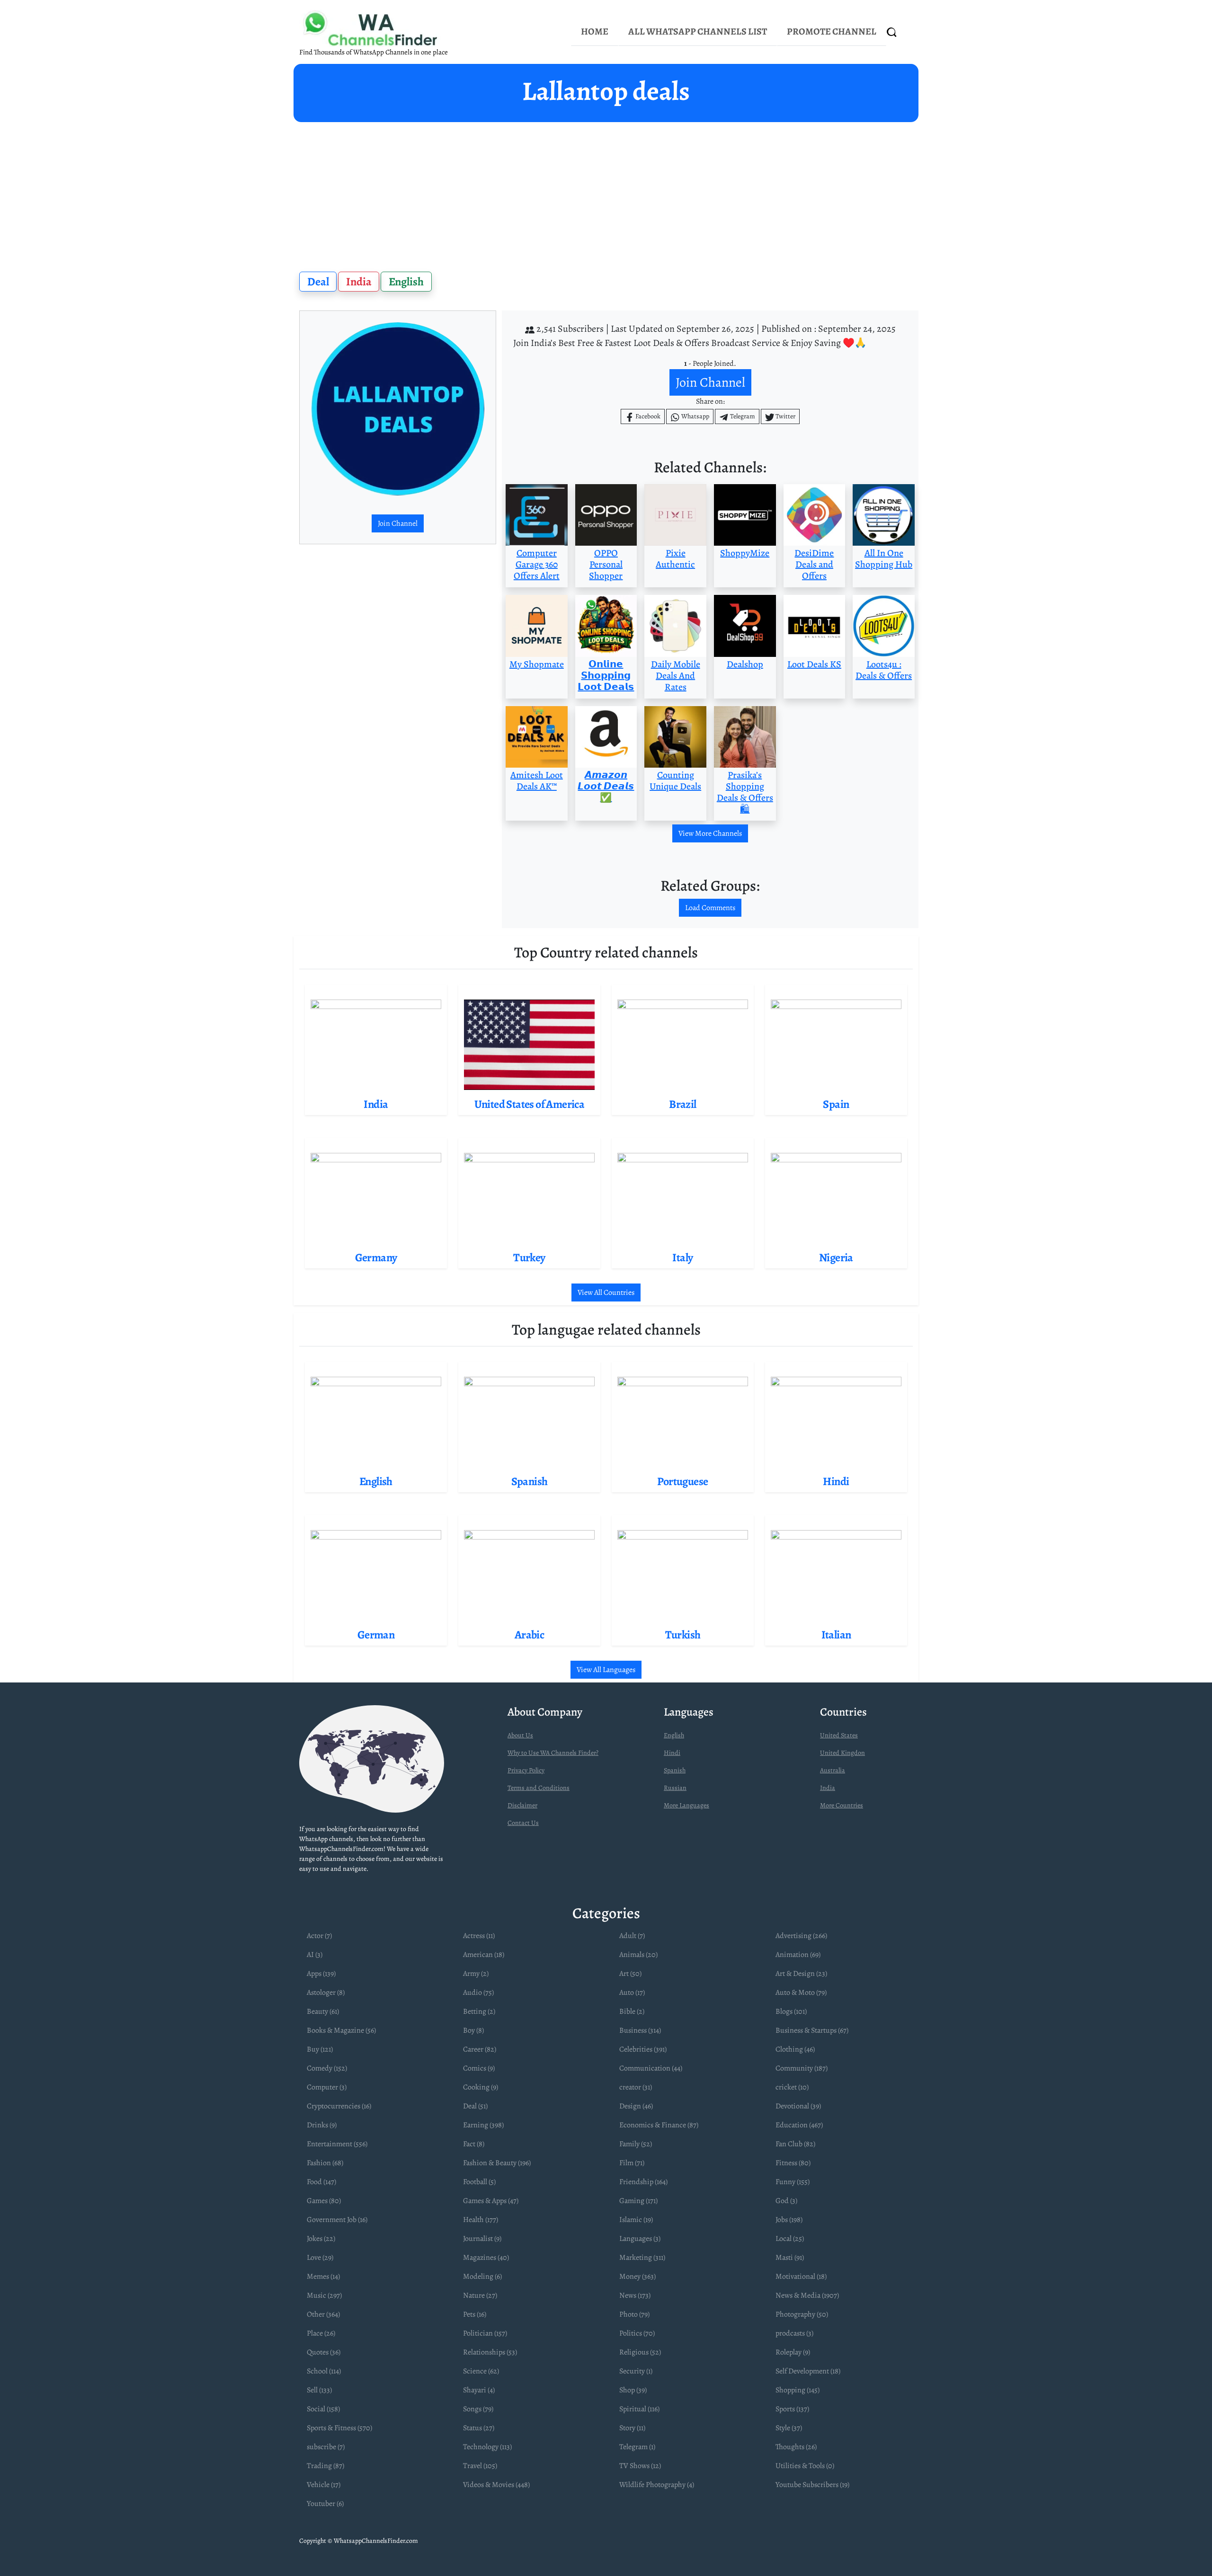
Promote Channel (832, 31)
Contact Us (523, 1823)
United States (839, 1735)
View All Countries (606, 1292)
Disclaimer (522, 1805)
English (406, 282)
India (359, 282)
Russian (675, 1788)
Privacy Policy (526, 1770)
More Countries (842, 1805)
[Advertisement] (606, 193)
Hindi (672, 1753)
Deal (318, 282)
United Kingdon (842, 1753)
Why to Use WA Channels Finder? (553, 1753)
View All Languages (606, 1670)
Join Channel (398, 523)
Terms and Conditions (539, 1788)
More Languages (686, 1805)
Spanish (675, 1770)
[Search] (892, 32)
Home (595, 31)
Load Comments (710, 908)
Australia (833, 1770)
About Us (520, 1735)
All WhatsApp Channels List (698, 31)
